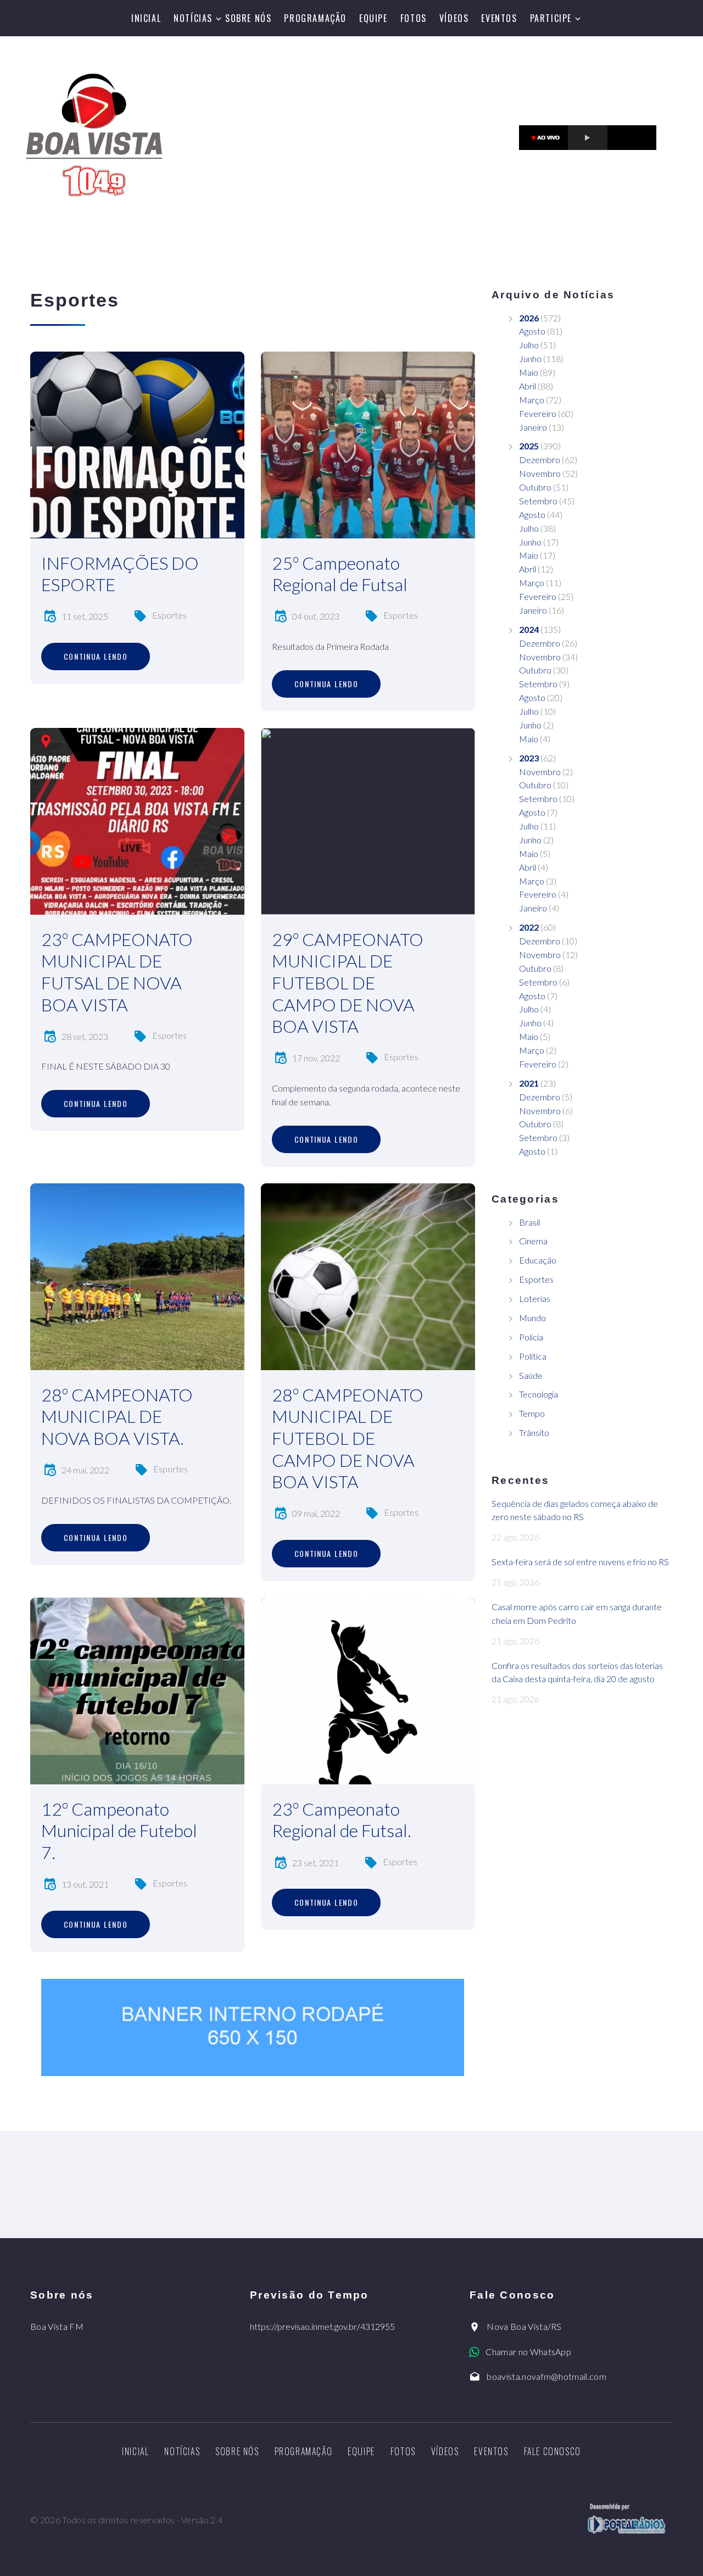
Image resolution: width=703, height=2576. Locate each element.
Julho (529, 345)
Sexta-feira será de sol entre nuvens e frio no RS (580, 1562)
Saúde (531, 1375)
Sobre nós (248, 18)
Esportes (169, 615)
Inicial (146, 18)
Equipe (373, 18)
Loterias (535, 1298)
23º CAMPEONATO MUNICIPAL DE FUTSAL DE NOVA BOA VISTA (117, 972)
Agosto (532, 331)
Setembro (538, 501)
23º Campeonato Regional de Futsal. (342, 1820)
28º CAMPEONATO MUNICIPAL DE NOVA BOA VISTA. (117, 1416)
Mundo (532, 1318)
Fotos (414, 18)
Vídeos (454, 18)
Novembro (540, 473)
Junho (530, 358)
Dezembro (540, 460)
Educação (538, 1260)
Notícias (193, 18)
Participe (551, 18)
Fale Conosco (553, 2451)
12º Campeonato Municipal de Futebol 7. (119, 1831)
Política (533, 1356)
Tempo (532, 1413)
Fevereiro (538, 413)
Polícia (531, 1337)
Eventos (499, 18)
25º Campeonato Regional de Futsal (340, 574)
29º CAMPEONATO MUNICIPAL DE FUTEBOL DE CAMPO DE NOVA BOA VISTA (348, 983)
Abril (528, 386)
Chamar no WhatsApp (528, 2352)
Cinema (533, 1241)
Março (532, 400)
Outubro (535, 487)
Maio (529, 372)
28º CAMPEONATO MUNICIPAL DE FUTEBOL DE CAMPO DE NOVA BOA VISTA (348, 1438)
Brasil (529, 1222)
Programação (315, 18)
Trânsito (534, 1432)
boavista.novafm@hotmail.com (546, 2376)
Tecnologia (539, 1394)
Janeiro (533, 427)
